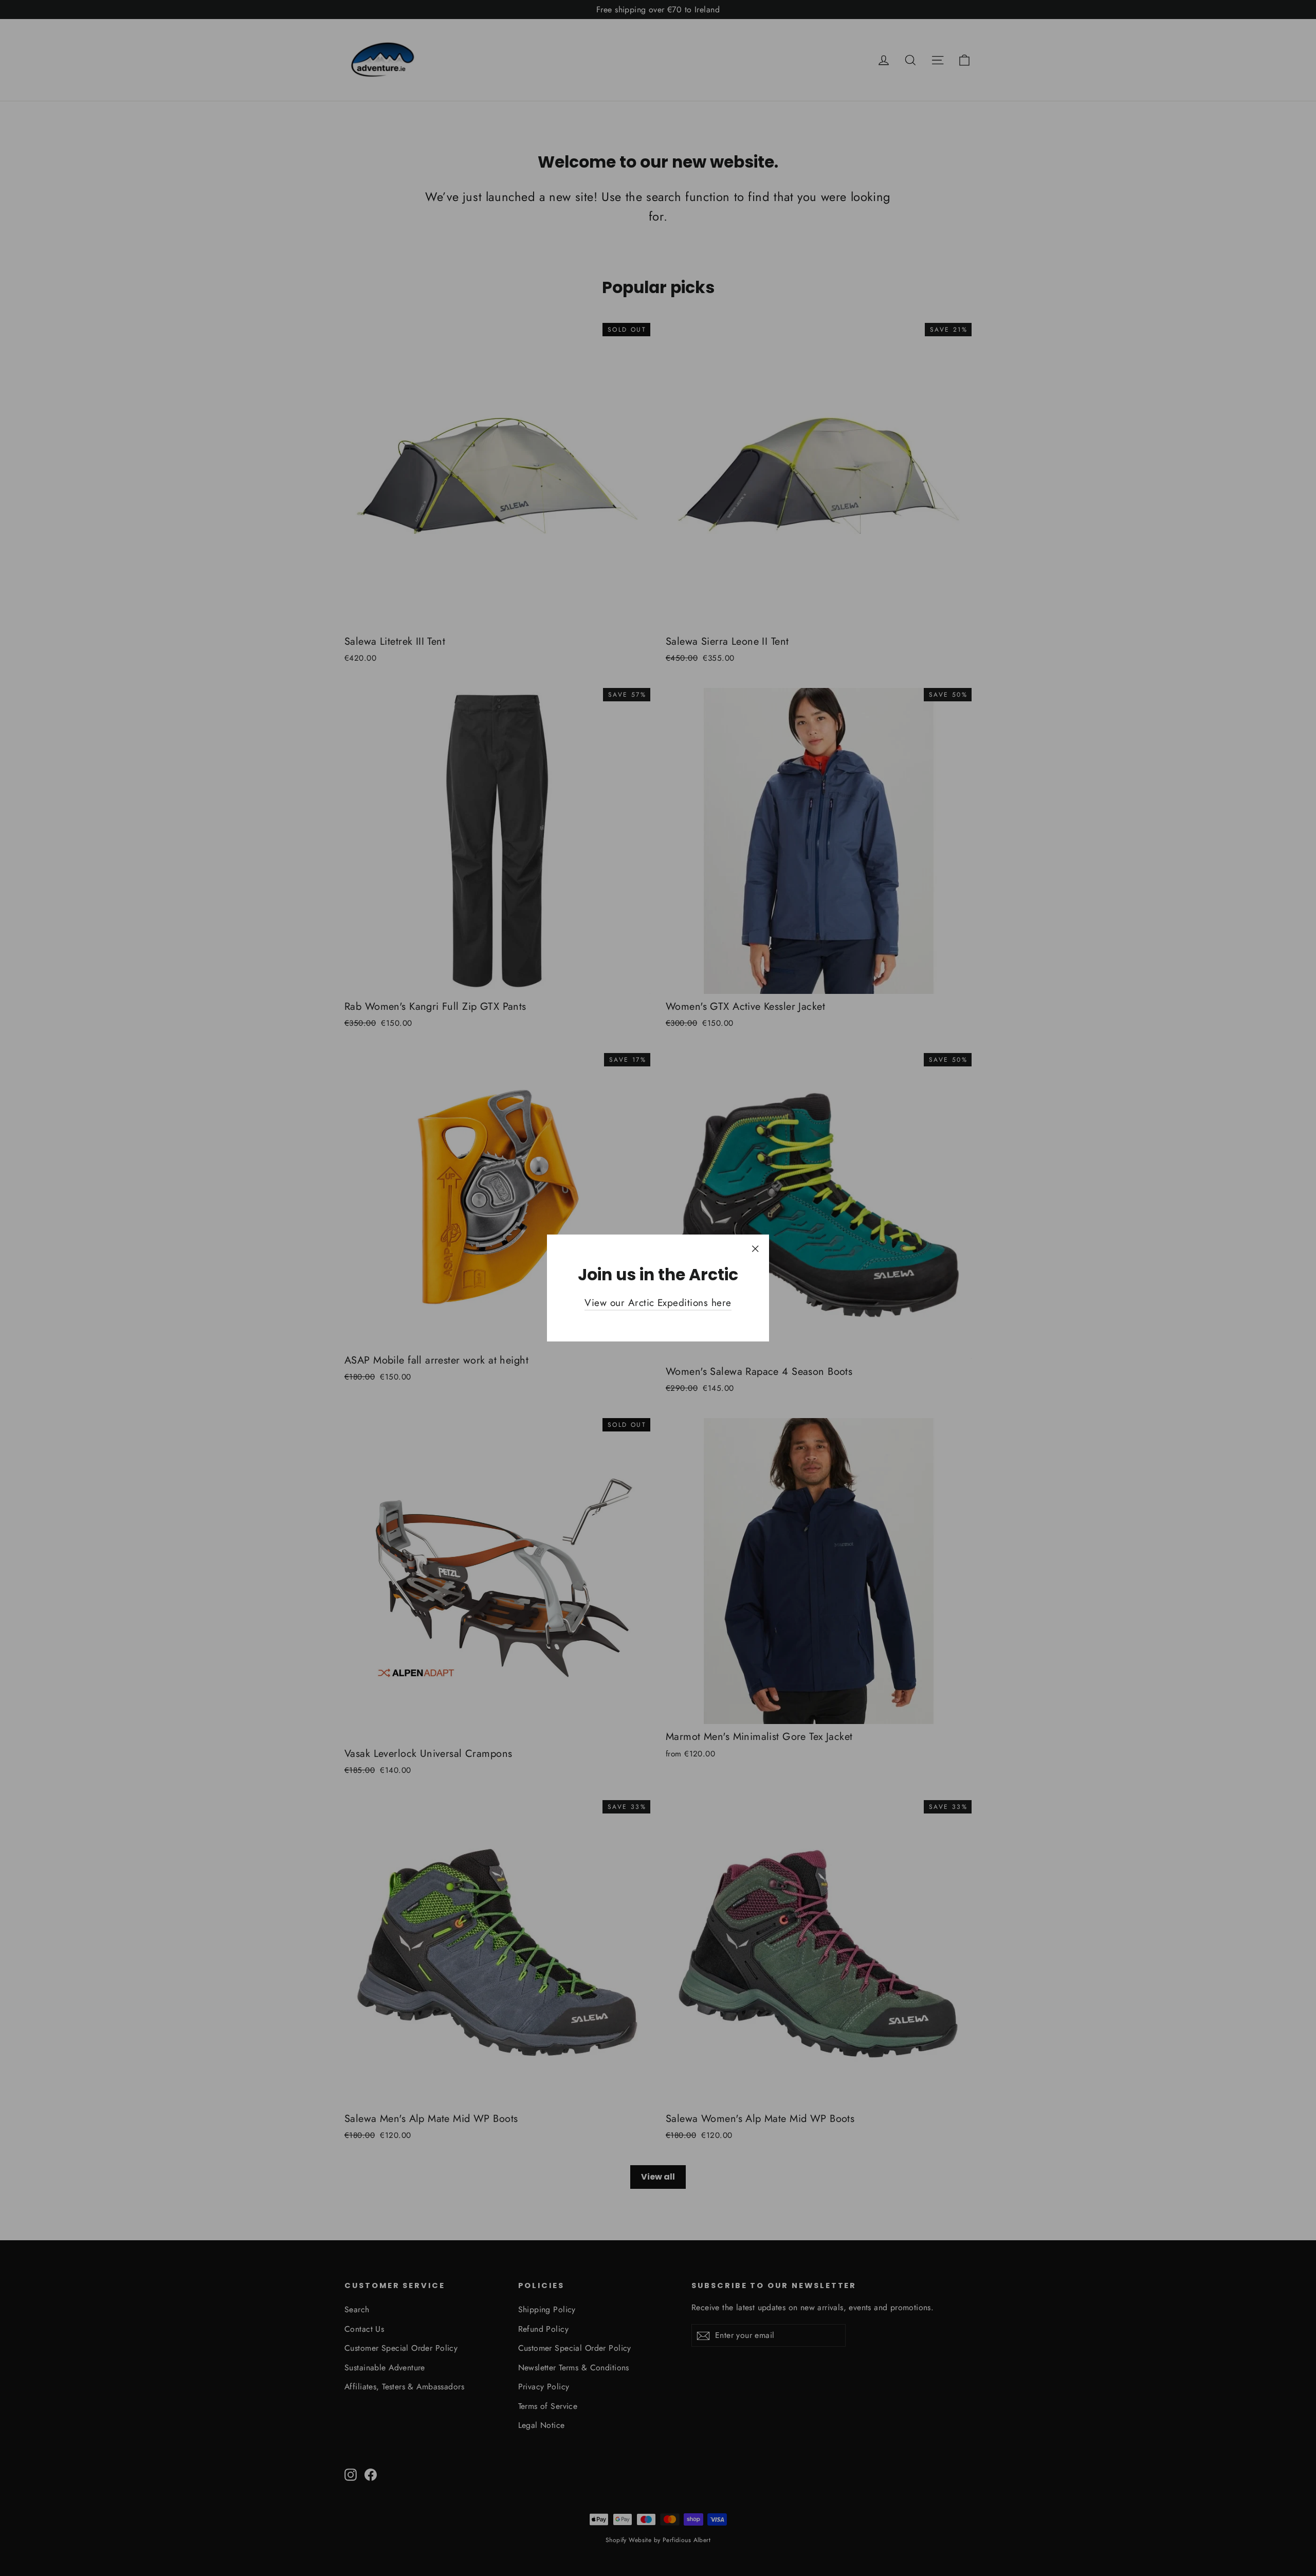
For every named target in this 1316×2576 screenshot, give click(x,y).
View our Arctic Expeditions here (658, 1303)
